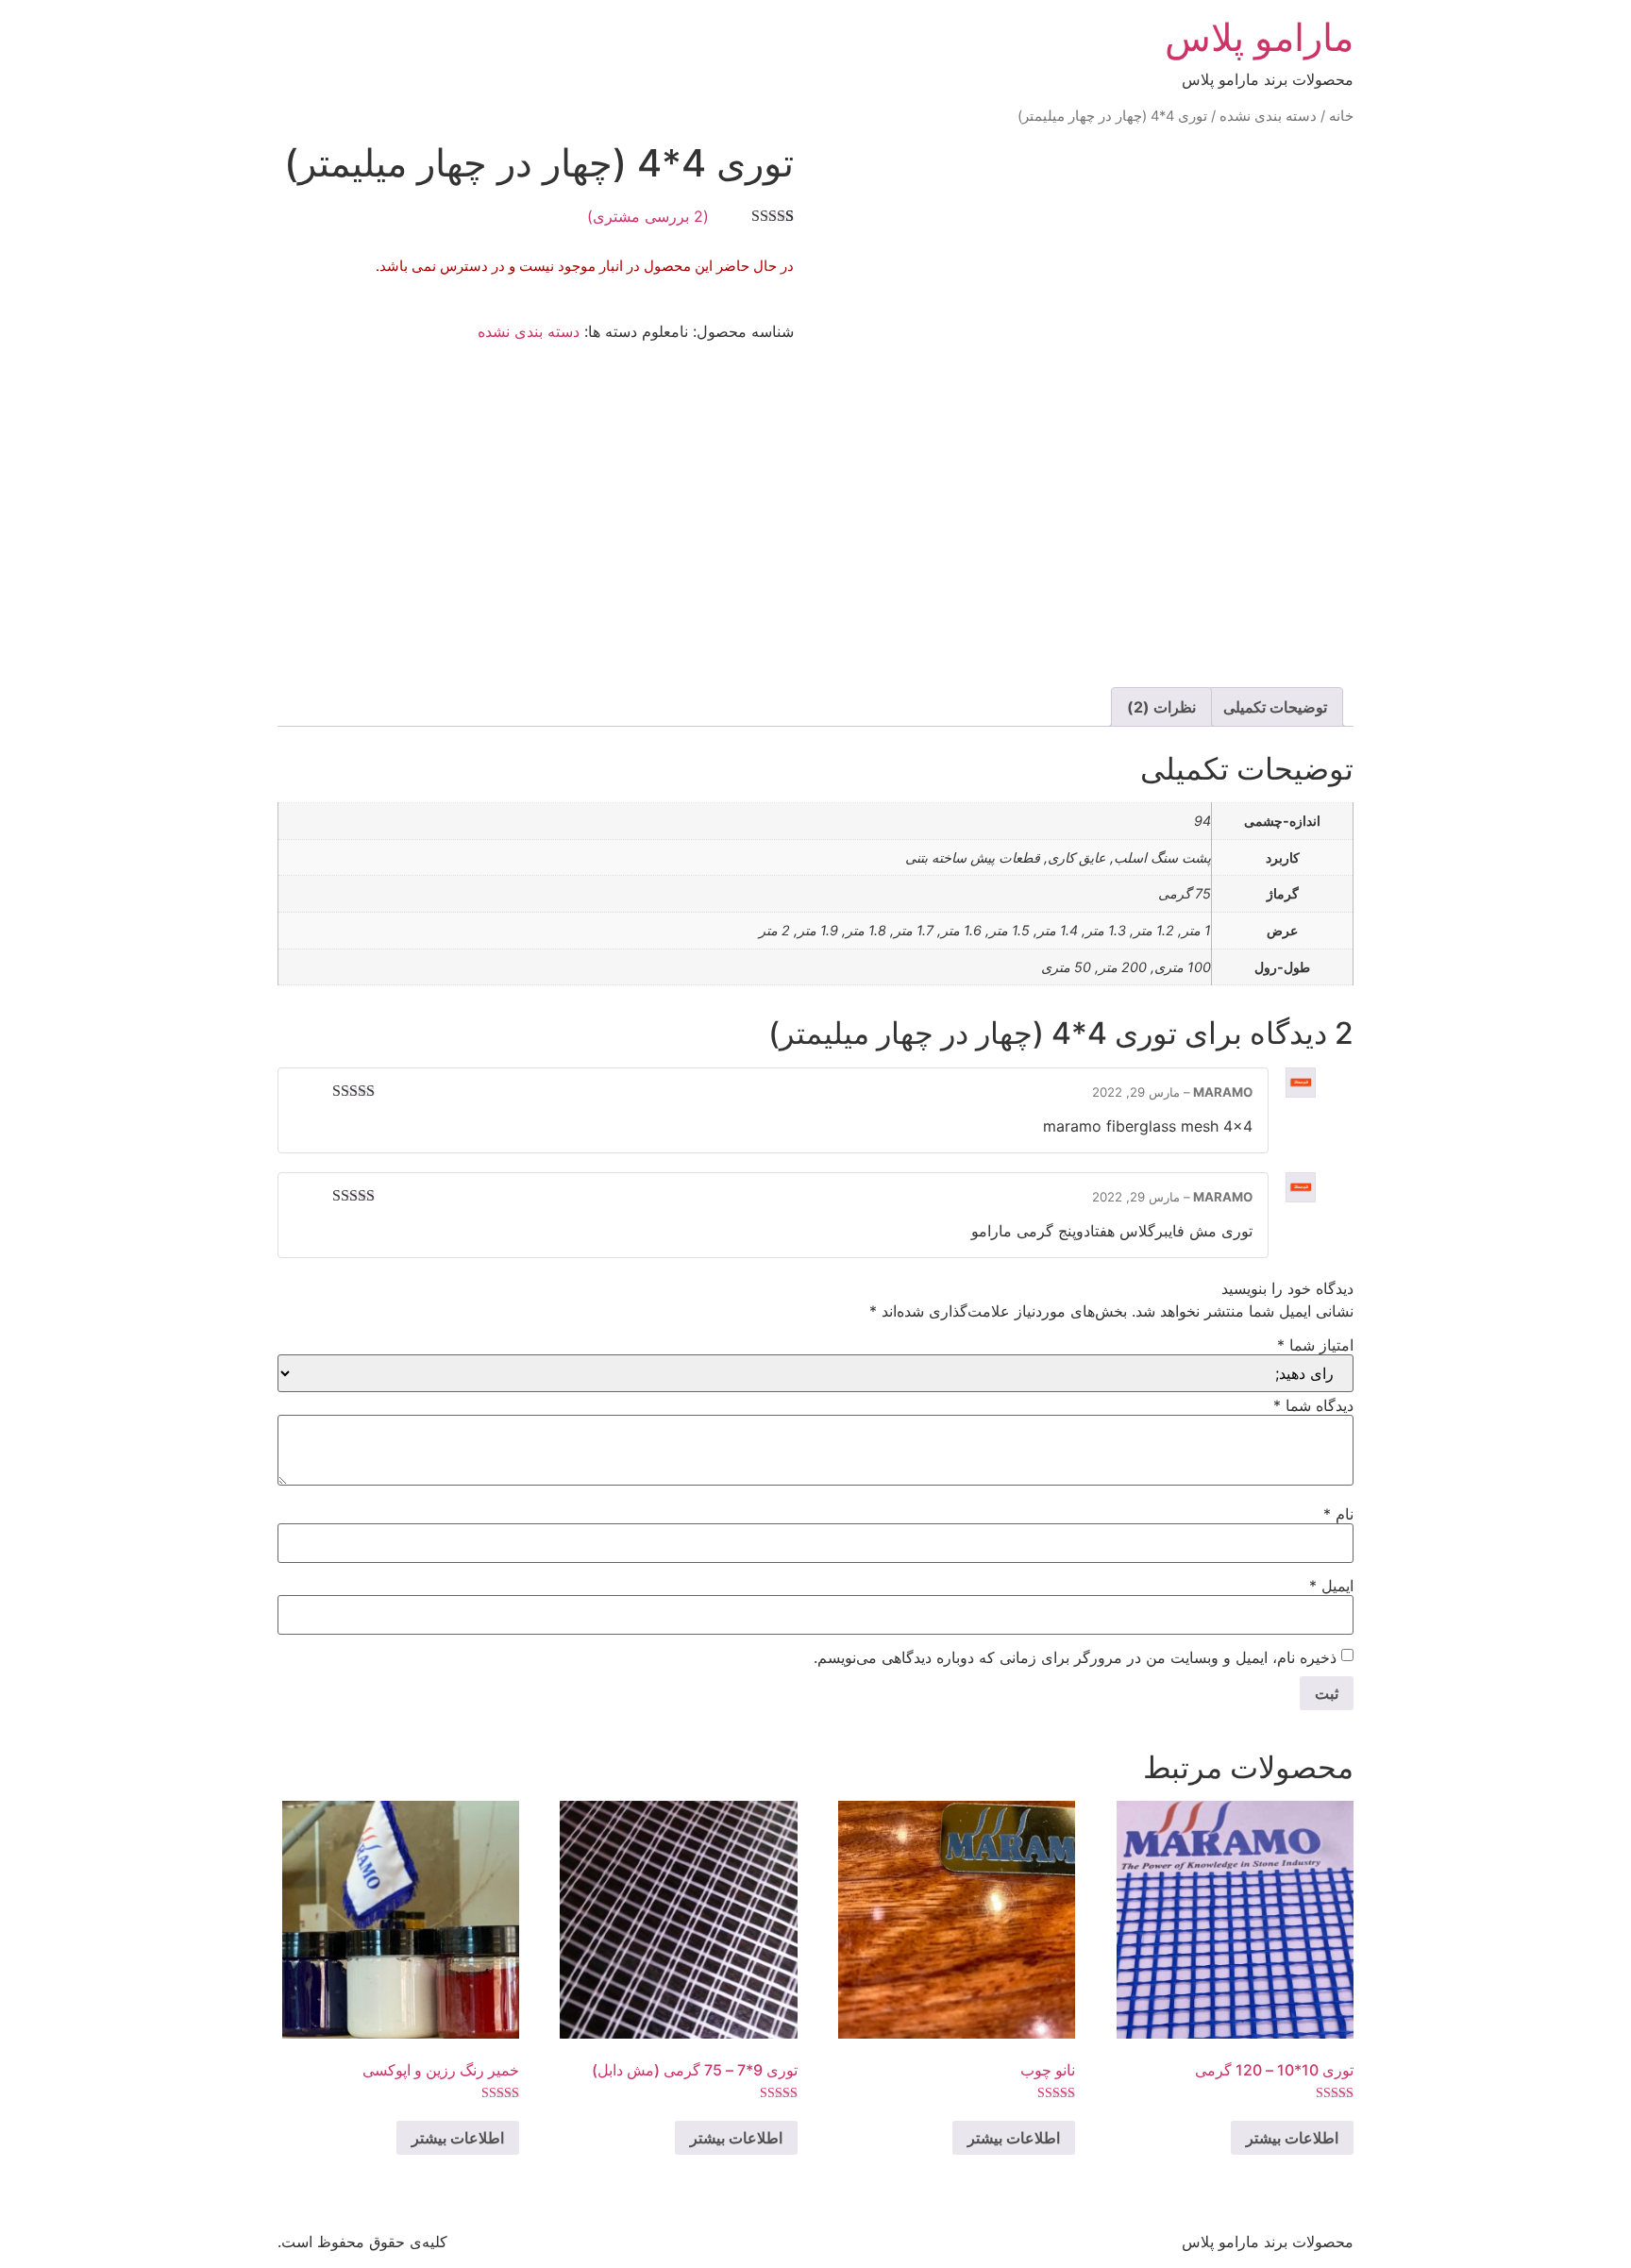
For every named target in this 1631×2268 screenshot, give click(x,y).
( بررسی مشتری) (648, 216)
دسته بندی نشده (1268, 116)
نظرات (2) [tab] (1161, 707)
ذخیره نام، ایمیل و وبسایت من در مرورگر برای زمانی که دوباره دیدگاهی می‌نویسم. (1075, 1657)
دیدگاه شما (1313, 1405)
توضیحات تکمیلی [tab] (1275, 707)
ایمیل (1331, 1586)
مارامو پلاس (1259, 37)
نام (1338, 1514)
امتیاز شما (1315, 1345)
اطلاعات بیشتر (1292, 2138)
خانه (1341, 116)
